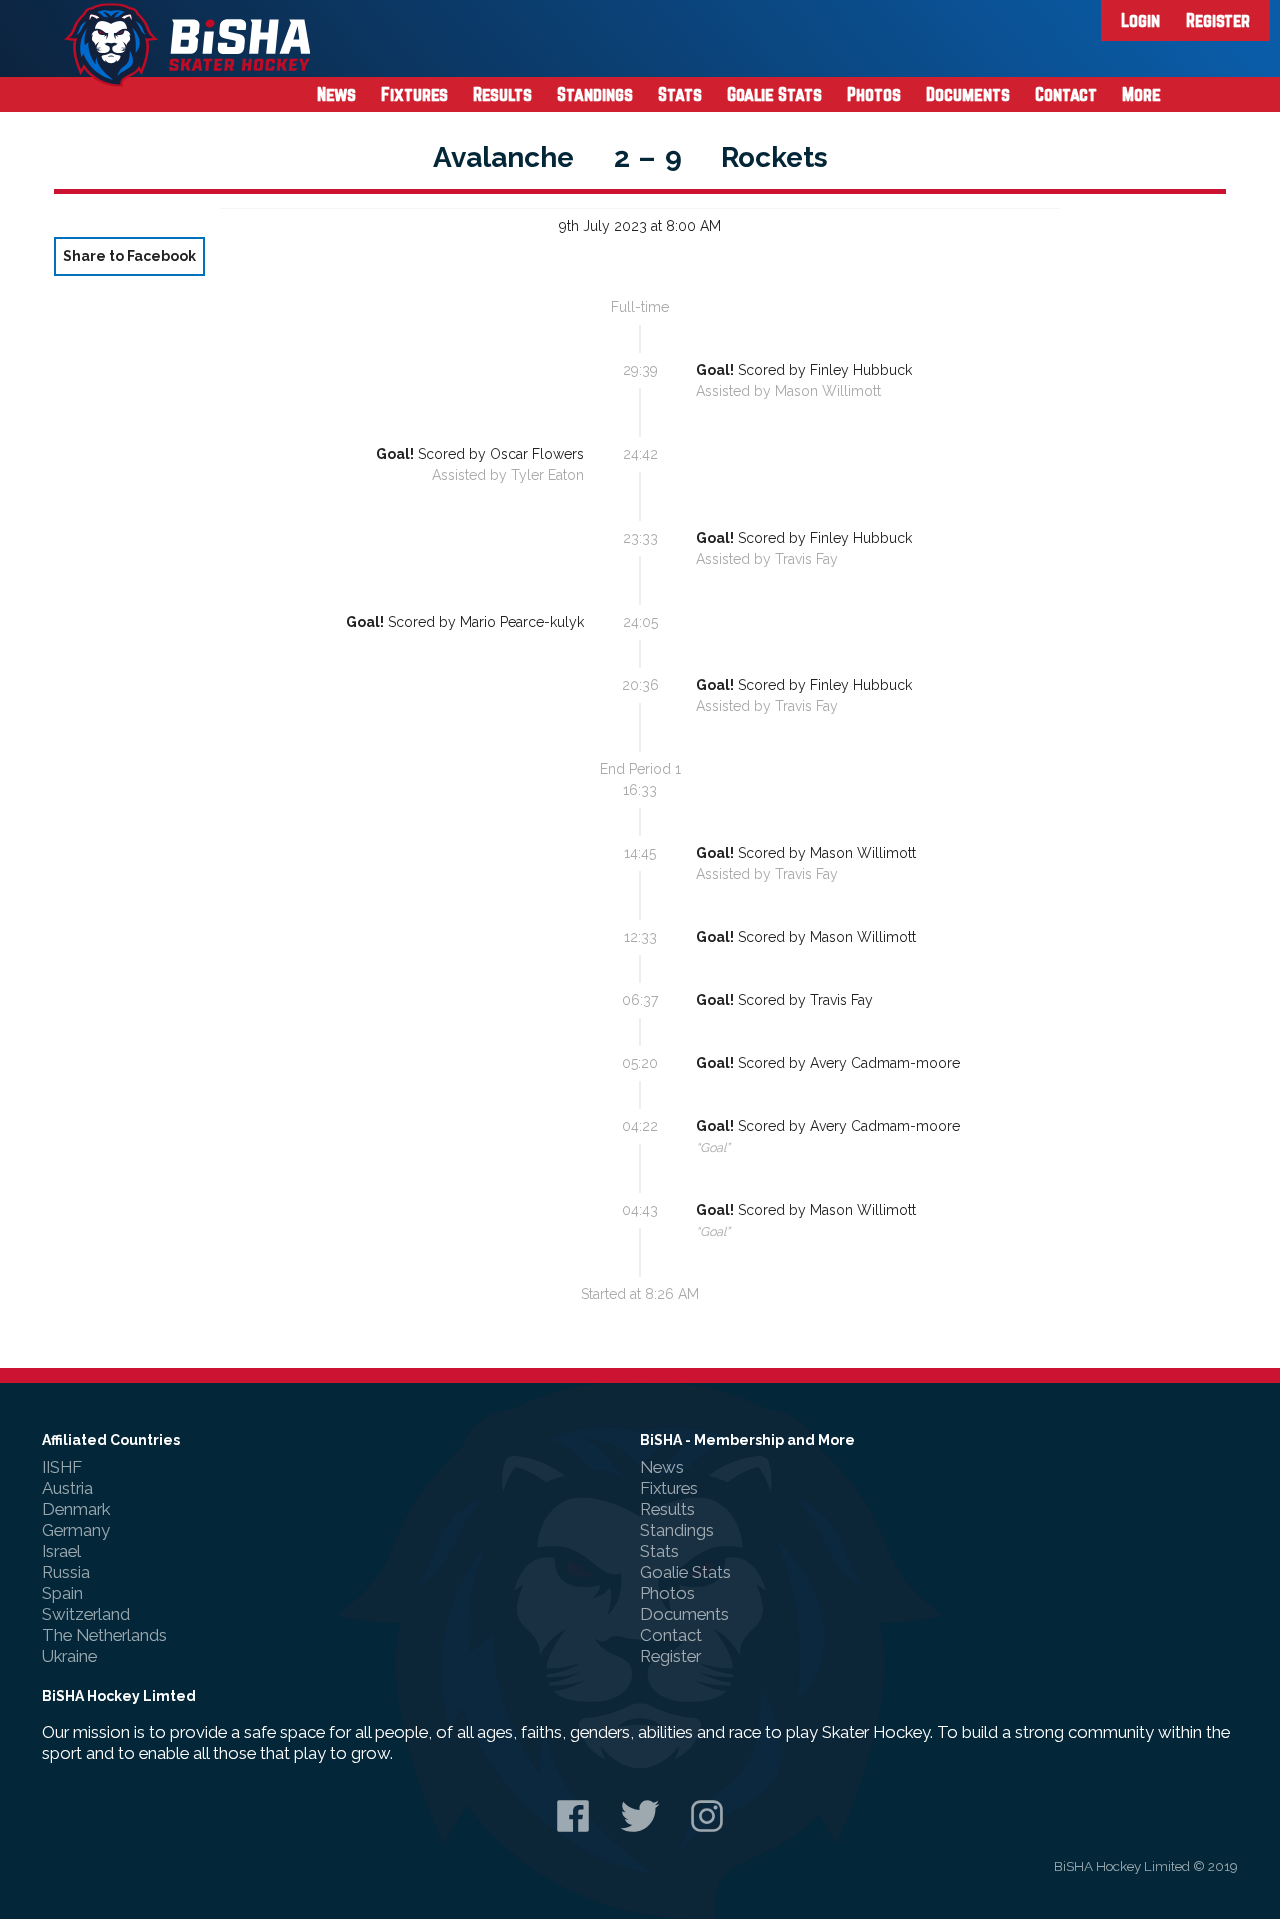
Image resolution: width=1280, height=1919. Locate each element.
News (336, 94)
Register (1218, 20)
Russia (66, 1572)
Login (1140, 20)
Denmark (76, 1509)
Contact (1066, 94)
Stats (680, 94)
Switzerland (86, 1614)
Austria (67, 1488)
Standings (595, 94)
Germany (76, 1530)
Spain (62, 1593)
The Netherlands (104, 1635)
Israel (61, 1551)
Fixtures (414, 94)
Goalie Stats (774, 94)
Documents (968, 94)
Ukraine (69, 1656)
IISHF (62, 1467)
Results (502, 94)
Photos (874, 94)
